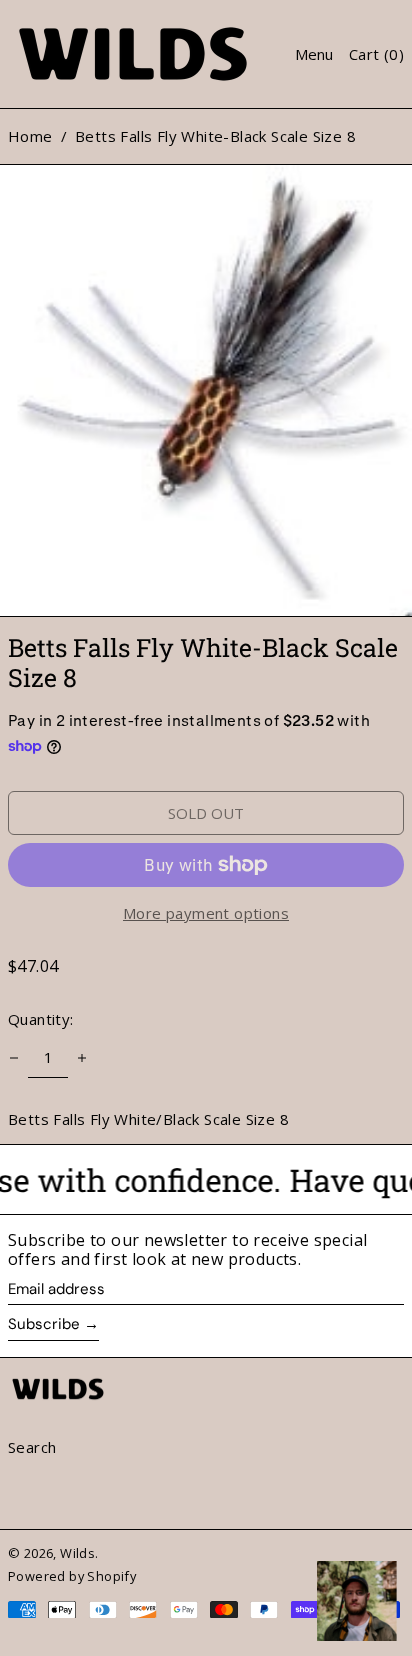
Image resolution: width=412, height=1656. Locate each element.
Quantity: (41, 1019)
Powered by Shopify (72, 1576)
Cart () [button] (376, 54)
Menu (314, 54)
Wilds (77, 1553)
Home (30, 136)
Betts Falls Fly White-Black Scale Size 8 (215, 136)
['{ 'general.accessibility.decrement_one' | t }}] (14, 1058)
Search (32, 1447)
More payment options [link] (206, 913)
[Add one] (82, 1058)
